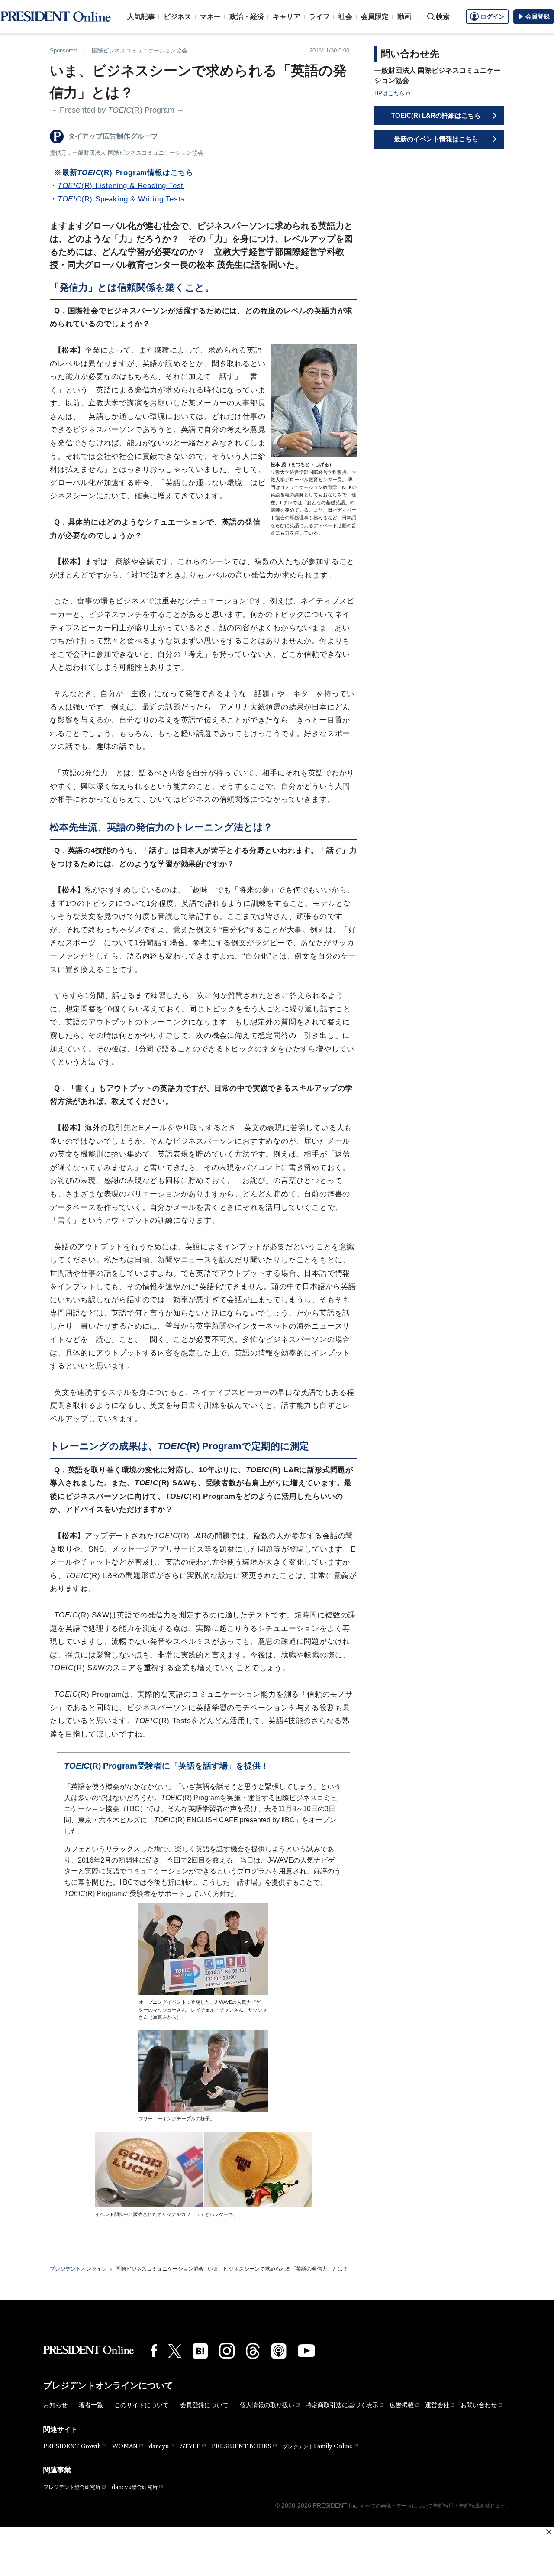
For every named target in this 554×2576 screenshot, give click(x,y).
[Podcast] (279, 2351)
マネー (210, 17)
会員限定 (375, 17)
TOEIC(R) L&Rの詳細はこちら (436, 115)
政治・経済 (247, 17)
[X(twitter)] (175, 2351)
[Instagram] (227, 2351)
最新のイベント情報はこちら (436, 139)
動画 (404, 17)
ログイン (493, 16)
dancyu (159, 2446)
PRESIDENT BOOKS (242, 2446)
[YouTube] (306, 2351)
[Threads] (253, 2351)
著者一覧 (91, 2405)
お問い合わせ (479, 2405)
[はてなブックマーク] (200, 2351)
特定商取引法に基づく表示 (342, 2405)
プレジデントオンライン (78, 2269)
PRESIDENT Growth (72, 2446)
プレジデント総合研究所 (72, 2487)
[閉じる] (549, 2532)
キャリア (287, 17)
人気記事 (141, 17)
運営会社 (437, 2405)
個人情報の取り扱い (267, 2405)
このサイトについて (142, 2405)
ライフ (319, 17)
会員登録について (204, 2405)
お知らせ (55, 2405)
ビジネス (177, 17)
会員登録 (538, 16)
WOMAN (125, 2446)
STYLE (190, 2446)
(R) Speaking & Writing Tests (121, 199)
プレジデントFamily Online (317, 2446)
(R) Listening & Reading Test (121, 186)
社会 (345, 17)
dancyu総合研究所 (135, 2487)
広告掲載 (402, 2405)
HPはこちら (390, 93)
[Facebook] (154, 2351)
